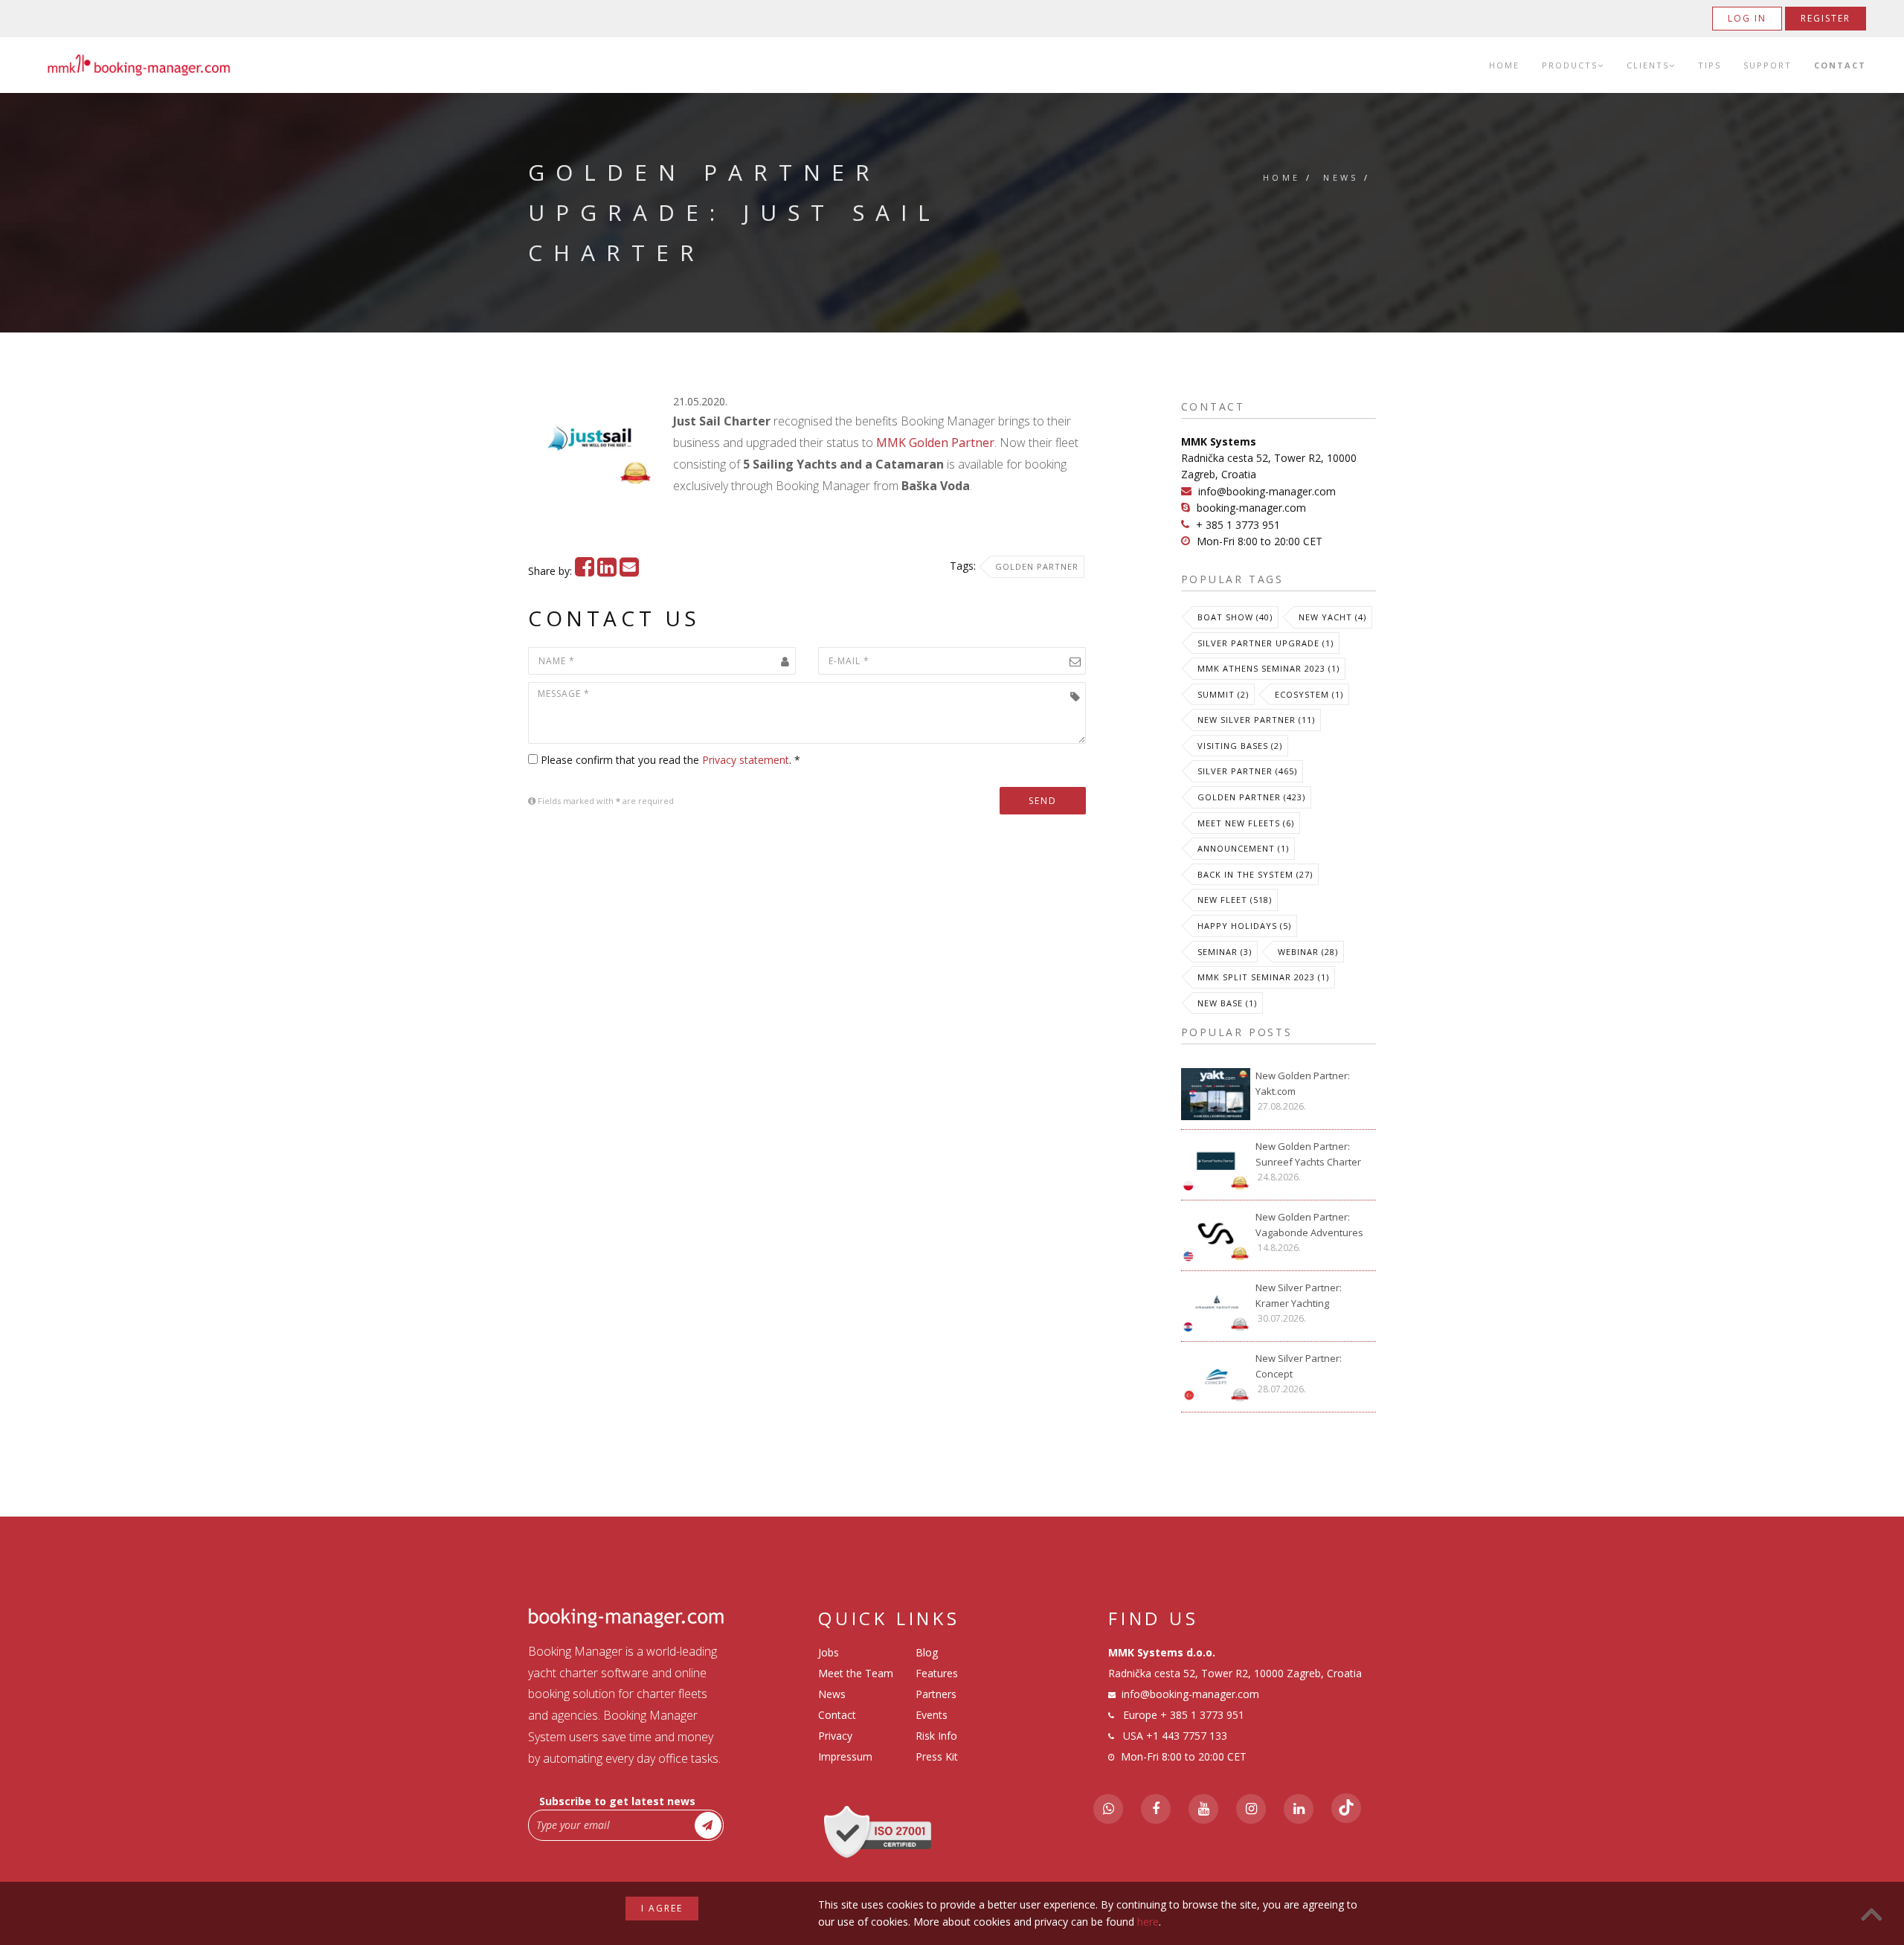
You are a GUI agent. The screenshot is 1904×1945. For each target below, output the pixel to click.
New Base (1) (1227, 1003)
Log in (1747, 18)
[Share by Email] (629, 571)
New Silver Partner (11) (1256, 720)
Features (937, 1673)
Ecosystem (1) (1309, 694)
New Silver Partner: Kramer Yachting (1299, 1295)
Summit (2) (1223, 694)
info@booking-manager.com (1267, 491)
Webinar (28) (1308, 952)
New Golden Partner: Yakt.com (1303, 1083)
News (1341, 177)
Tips (1710, 65)
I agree (662, 1908)
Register (1826, 18)
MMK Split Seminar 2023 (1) (1263, 977)
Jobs (829, 1652)
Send (1043, 801)
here (1148, 1922)
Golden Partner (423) (1251, 797)
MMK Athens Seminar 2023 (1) (1268, 668)
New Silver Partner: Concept (1299, 1366)
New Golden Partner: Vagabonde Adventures (1309, 1225)
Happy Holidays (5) (1244, 926)
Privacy (835, 1736)
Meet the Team (856, 1673)
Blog (927, 1652)
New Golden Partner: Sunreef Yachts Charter (1308, 1154)
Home (1504, 65)
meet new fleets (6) (1246, 823)
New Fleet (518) (1235, 900)
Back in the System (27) (1255, 874)
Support (1768, 65)
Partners (936, 1694)
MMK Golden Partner (935, 443)
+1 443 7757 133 (1187, 1736)
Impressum (845, 1756)
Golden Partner (1037, 566)
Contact (1840, 65)
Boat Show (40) (1235, 617)
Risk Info (936, 1736)
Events (932, 1715)
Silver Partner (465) (1247, 771)
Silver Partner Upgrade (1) (1265, 643)
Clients (1648, 65)
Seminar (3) (1225, 952)
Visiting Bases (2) (1240, 746)
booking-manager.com (1251, 508)
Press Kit (937, 1756)
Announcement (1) (1243, 848)
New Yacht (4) (1332, 617)
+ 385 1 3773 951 (1238, 525)
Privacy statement (746, 760)
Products (1570, 65)
